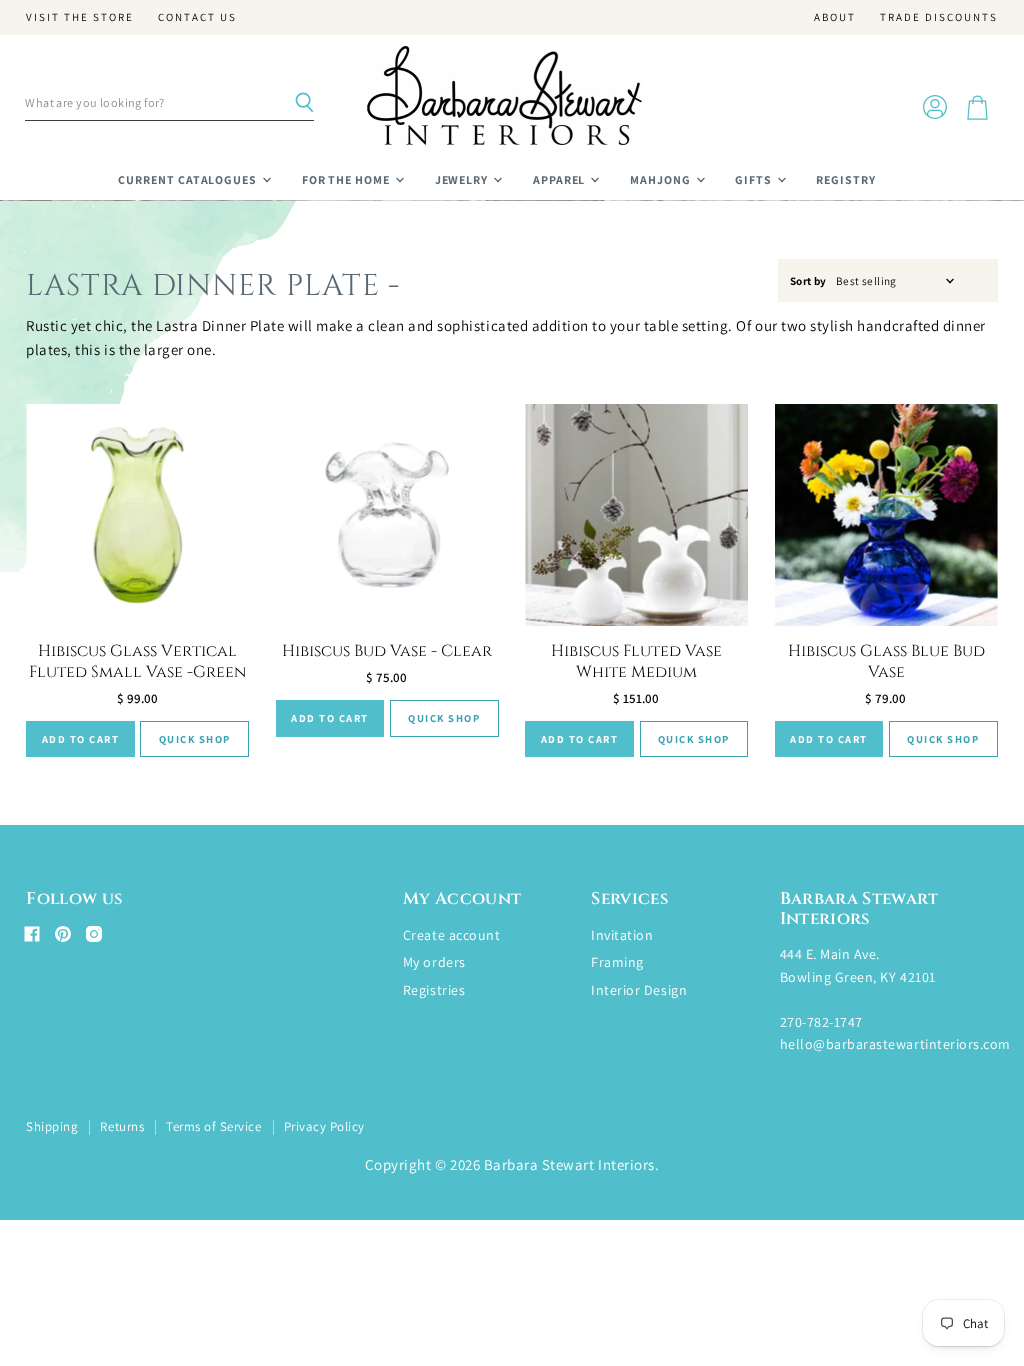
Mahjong (662, 179)
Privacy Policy (324, 1126)
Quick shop (195, 739)
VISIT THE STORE (80, 17)
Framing (617, 962)
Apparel (561, 179)
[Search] (304, 103)
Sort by (808, 281)
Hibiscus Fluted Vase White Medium (636, 661)
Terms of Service (213, 1126)
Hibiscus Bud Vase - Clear (387, 651)
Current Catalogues (189, 179)
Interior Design (639, 990)
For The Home (347, 179)
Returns (122, 1126)
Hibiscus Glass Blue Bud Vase (886, 661)
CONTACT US (197, 17)
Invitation (622, 935)
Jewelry (463, 179)
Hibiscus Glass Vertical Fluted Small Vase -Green (137, 661)
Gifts (755, 179)
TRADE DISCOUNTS (939, 17)
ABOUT (835, 17)
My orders (434, 962)
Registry (846, 179)
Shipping (52, 1126)
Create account (451, 935)
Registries (434, 990)
